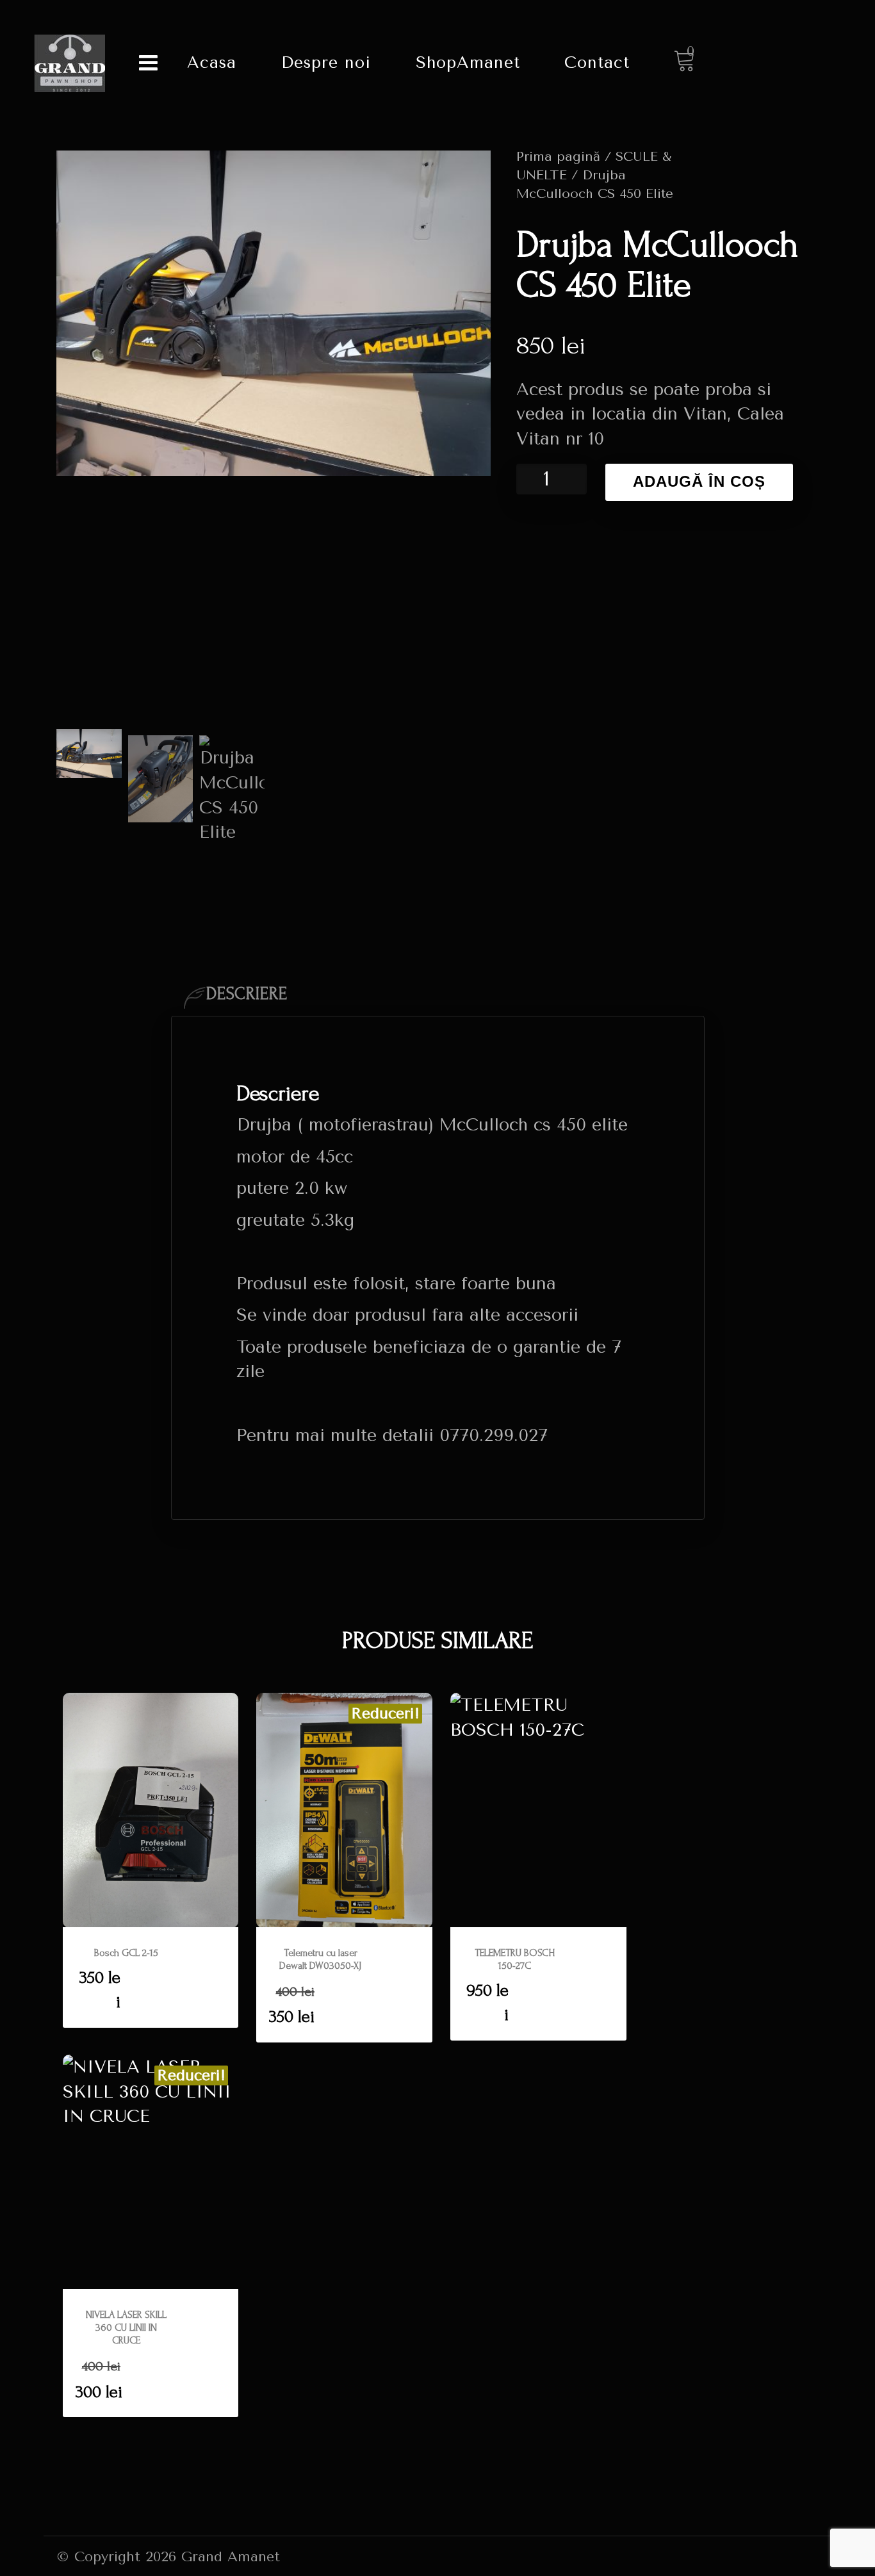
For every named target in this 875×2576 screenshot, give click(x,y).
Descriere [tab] (247, 994)
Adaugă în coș (699, 482)
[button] (151, 1978)
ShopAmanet (468, 62)
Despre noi (326, 62)
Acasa (212, 62)
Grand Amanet (231, 2556)
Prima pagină (558, 156)
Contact (597, 62)
